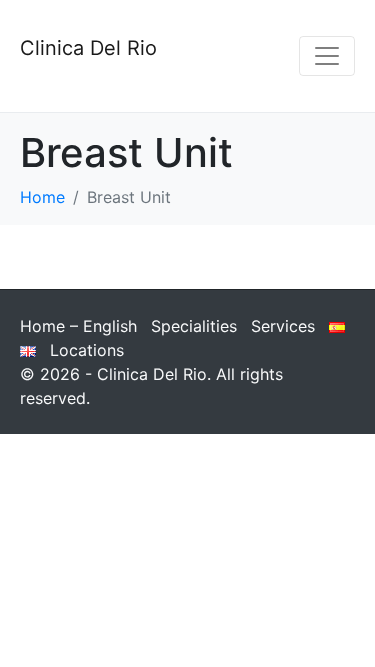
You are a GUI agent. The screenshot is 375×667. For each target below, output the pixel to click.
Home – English (78, 326)
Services (283, 326)
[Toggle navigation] (327, 56)
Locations (87, 350)
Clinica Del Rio (88, 48)
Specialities (194, 326)
